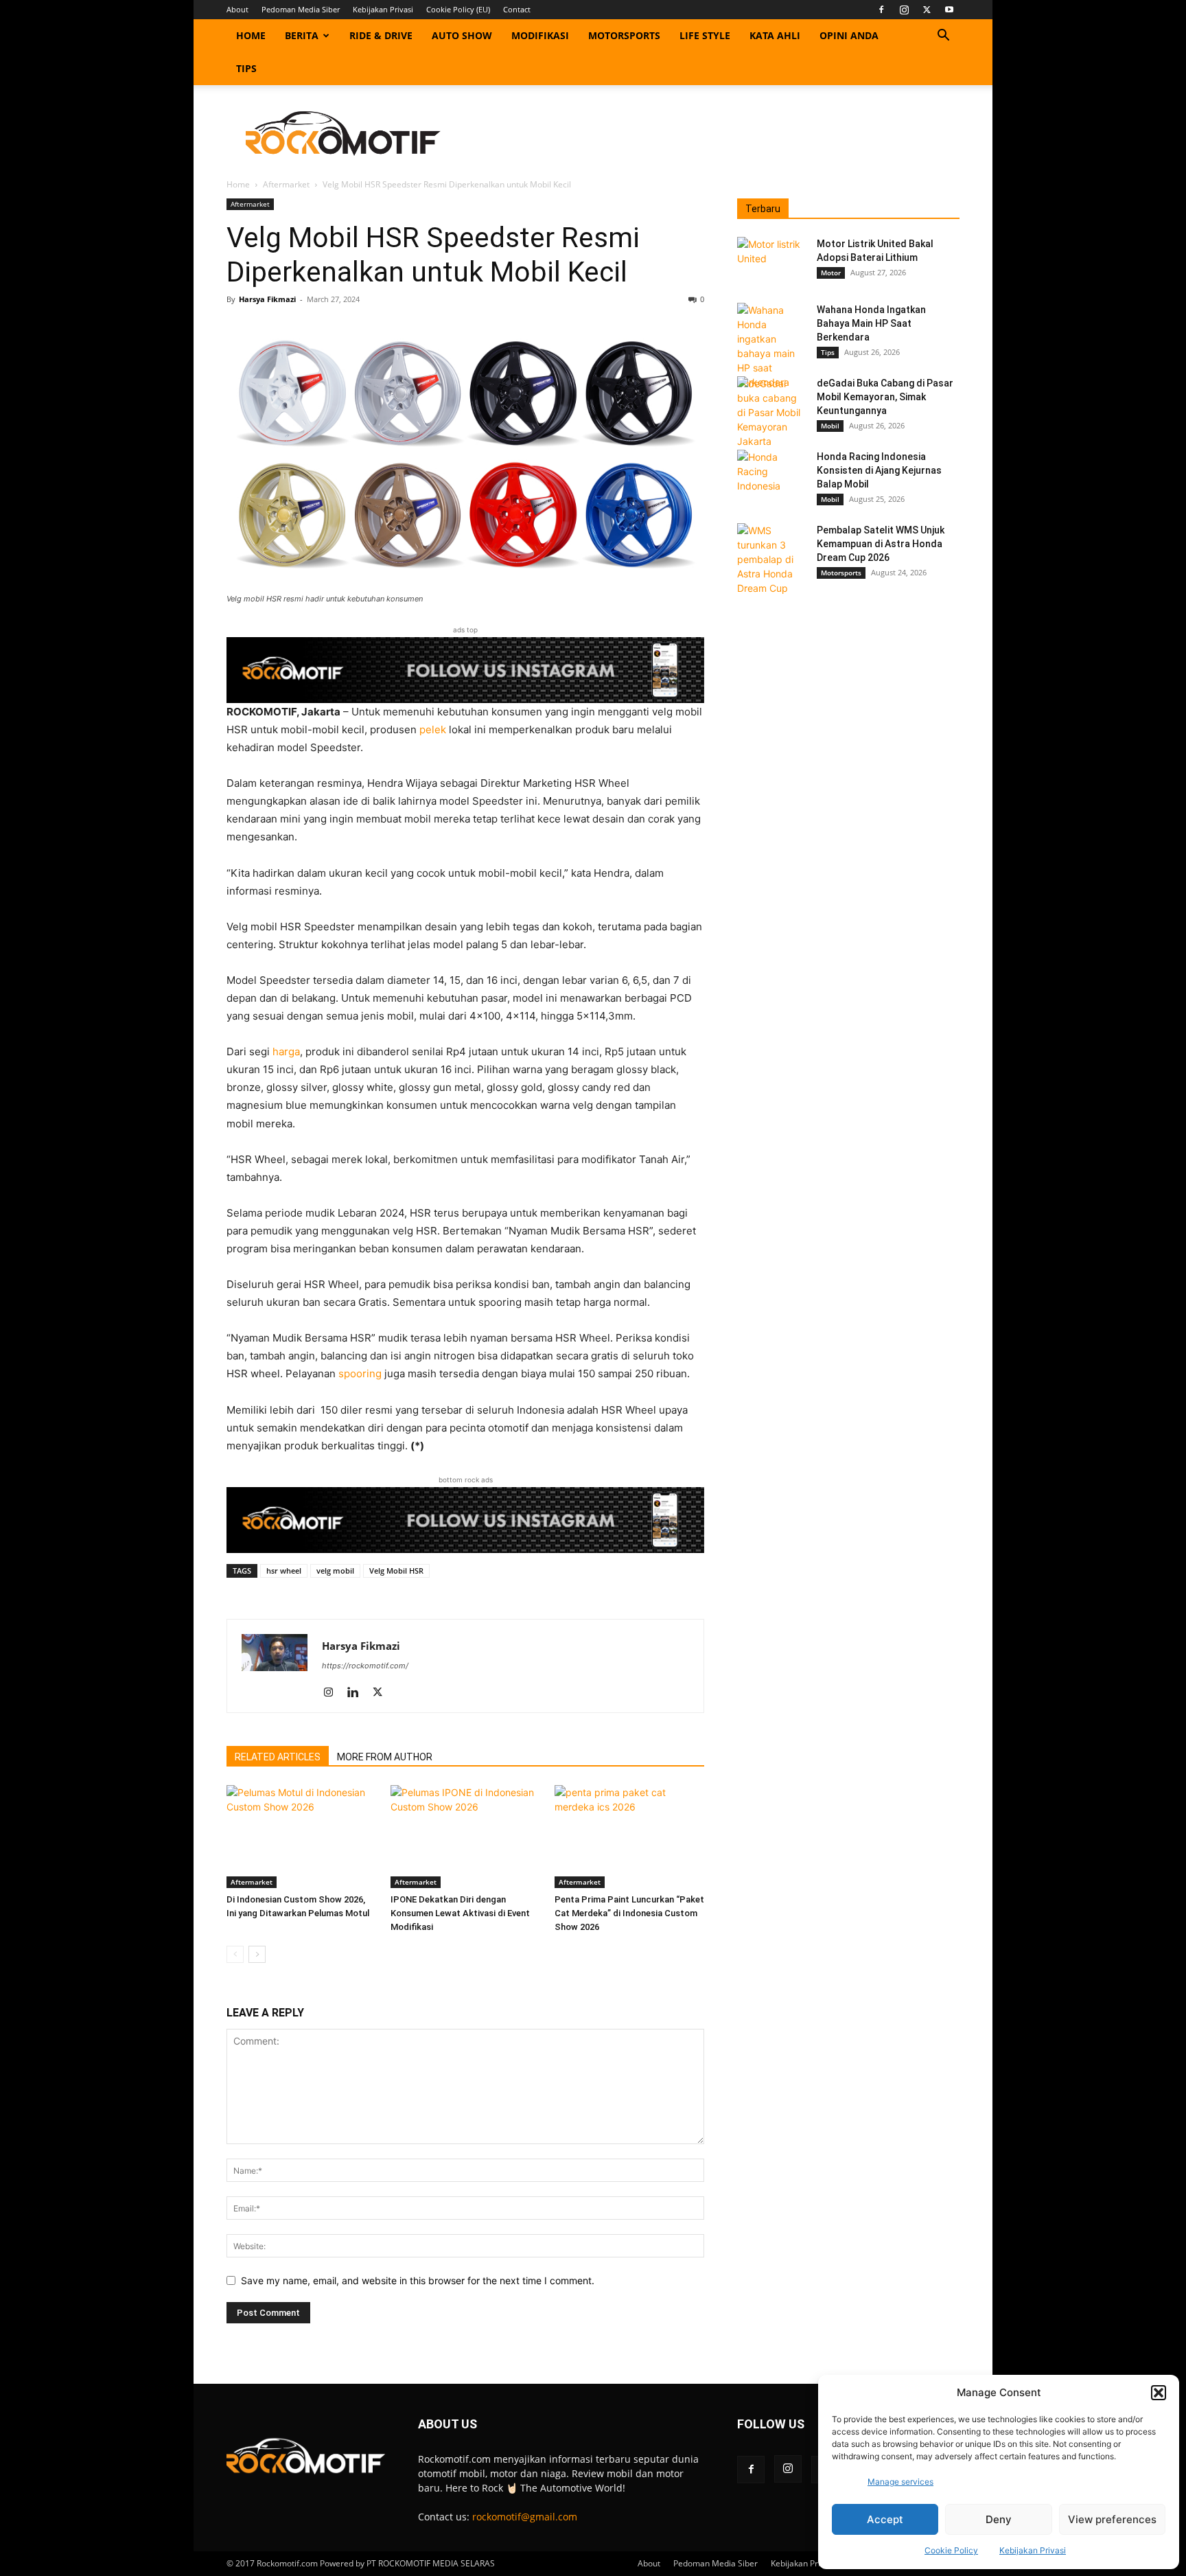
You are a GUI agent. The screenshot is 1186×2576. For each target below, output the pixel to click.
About (237, 9)
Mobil (830, 426)
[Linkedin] (358, 1693)
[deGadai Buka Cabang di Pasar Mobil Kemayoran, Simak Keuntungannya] (771, 412)
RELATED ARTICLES (278, 1757)
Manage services (900, 2482)
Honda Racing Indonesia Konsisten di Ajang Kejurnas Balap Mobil (879, 470)
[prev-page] (235, 1954)
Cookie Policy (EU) (458, 9)
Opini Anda (849, 35)
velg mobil (335, 1571)
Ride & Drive (381, 35)
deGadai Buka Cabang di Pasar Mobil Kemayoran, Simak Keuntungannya (885, 397)
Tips (246, 68)
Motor (831, 273)
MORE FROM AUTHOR (385, 1757)
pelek (433, 729)
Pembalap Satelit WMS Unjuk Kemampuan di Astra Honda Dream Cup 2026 (881, 544)
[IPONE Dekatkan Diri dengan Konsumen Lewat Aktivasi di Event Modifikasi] (465, 1837)
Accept (885, 2519)
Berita (302, 35)
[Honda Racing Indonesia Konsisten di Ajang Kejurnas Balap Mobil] (771, 474)
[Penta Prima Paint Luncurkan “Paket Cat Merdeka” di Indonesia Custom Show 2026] (629, 1837)
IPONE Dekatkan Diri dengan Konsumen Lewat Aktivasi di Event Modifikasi (460, 1913)
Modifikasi (540, 35)
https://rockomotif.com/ (365, 1666)
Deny (999, 2519)
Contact (517, 9)
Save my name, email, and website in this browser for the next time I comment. (418, 2280)
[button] (1159, 2393)
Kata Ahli (775, 35)
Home (251, 35)
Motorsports (624, 35)
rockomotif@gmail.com (525, 2517)
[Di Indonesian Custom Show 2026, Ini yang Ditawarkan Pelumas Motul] (301, 1837)
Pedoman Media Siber (301, 9)
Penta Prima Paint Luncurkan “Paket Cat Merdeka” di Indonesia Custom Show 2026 (629, 1913)
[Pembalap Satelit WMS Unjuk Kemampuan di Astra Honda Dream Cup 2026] (771, 559)
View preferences (1112, 2519)
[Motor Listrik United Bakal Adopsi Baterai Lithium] (771, 261)
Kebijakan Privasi (1033, 2550)
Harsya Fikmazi (267, 299)
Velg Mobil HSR (396, 1571)
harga (286, 1051)
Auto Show (462, 35)
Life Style (705, 35)
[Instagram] (904, 10)
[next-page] (257, 1954)
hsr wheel (284, 1571)
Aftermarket (286, 184)
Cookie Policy (951, 2550)
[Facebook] (881, 10)
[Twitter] (927, 10)
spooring (360, 1373)
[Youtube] (949, 10)
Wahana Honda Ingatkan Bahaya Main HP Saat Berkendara (871, 323)
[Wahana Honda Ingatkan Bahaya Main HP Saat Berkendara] (771, 346)
